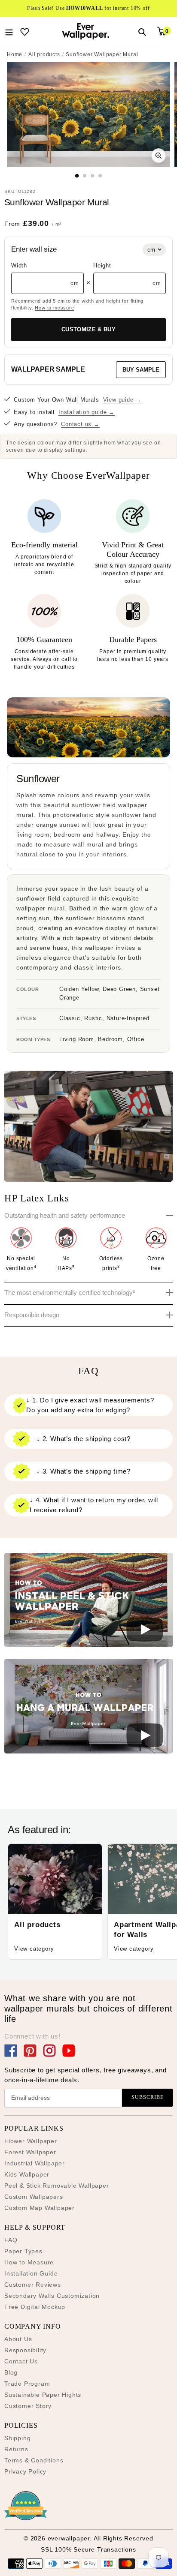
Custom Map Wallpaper (40, 2208)
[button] (88, 1602)
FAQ (11, 2240)
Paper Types (23, 2251)
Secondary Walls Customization (52, 2296)
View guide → (122, 400)
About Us (18, 2339)
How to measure (54, 308)
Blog (11, 2372)
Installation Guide (31, 2273)
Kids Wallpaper (27, 2174)
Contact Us (21, 2361)
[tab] (77, 176)
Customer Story (28, 2406)
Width (19, 266)
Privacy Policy (25, 2471)
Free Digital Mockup (35, 2307)
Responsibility (25, 2350)
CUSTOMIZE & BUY (88, 329)
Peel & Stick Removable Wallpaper (57, 2186)
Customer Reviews (33, 2285)
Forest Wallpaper (30, 2152)
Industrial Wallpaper (35, 2163)
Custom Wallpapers (34, 2197)
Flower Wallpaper (31, 2141)
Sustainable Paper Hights (43, 2395)
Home (15, 54)
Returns (16, 2449)
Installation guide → (87, 412)
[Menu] (9, 31)
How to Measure (29, 2262)
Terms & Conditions (34, 2460)
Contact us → (80, 424)
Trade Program (27, 2384)
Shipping (17, 2438)
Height (102, 266)
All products (44, 54)
